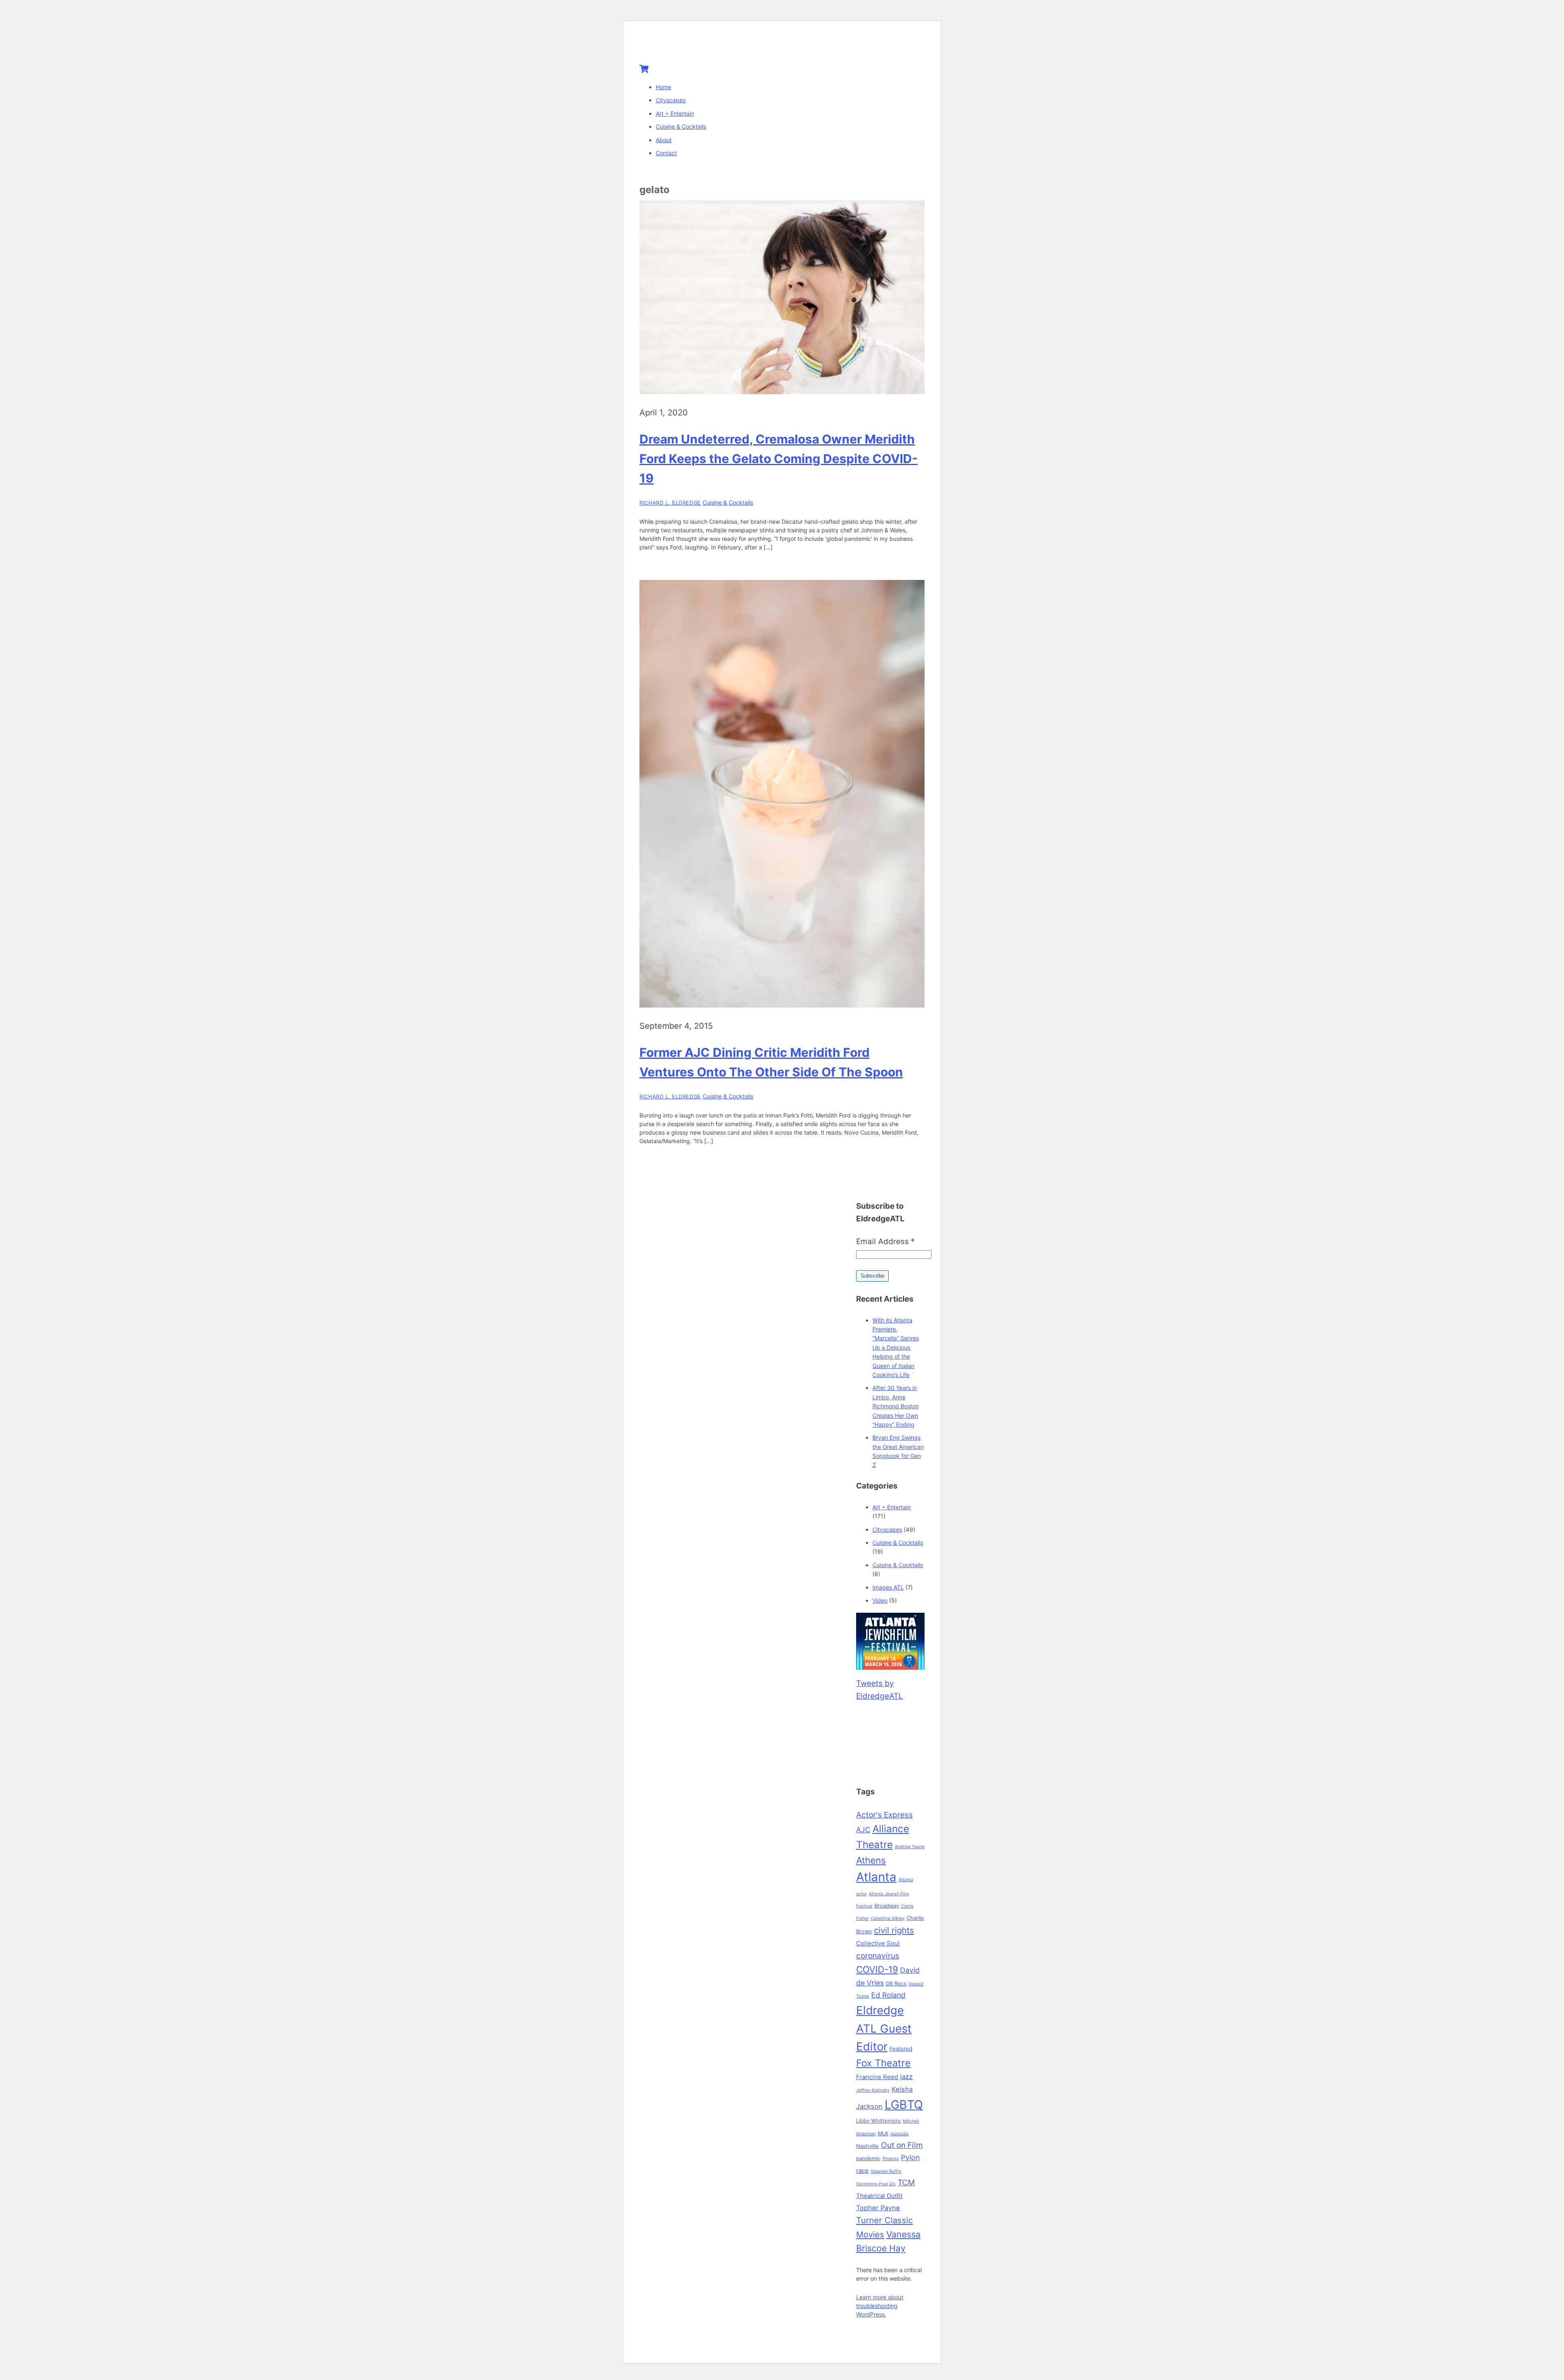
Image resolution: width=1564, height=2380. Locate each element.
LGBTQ (904, 2104)
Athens (871, 1860)
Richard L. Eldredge (670, 503)
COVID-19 (877, 1969)
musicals (900, 2134)
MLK (883, 2133)
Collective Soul (878, 1943)
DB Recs (896, 1983)
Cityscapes (671, 100)
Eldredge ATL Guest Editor (884, 2028)
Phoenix (891, 2159)
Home (663, 87)
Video (880, 1600)
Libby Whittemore (879, 2121)
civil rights (894, 1930)
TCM (906, 2182)
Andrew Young (910, 1847)
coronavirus (878, 1956)
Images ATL (888, 1587)
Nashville (868, 2146)
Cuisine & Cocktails (681, 126)
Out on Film (902, 2145)
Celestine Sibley (888, 1918)
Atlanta (876, 1877)
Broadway (887, 1906)
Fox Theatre (883, 2063)
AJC (863, 1830)
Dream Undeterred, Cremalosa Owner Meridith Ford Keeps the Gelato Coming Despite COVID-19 (779, 459)
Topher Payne (878, 2208)
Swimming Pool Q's (876, 2184)
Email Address (885, 1242)
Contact (666, 153)
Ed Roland (888, 1995)
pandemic (868, 2158)
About (664, 140)
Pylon (910, 2157)
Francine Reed (877, 2077)
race (862, 2171)
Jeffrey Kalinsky (873, 2090)
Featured (901, 2048)
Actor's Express (884, 1815)
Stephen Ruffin (886, 2171)
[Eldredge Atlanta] (690, 46)
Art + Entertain (675, 113)
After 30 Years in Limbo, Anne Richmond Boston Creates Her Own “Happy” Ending (896, 1406)
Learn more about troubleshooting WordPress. (880, 2306)
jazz (906, 2077)
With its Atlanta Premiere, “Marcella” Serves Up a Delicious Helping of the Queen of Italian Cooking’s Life (896, 1347)
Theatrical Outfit (879, 2196)
